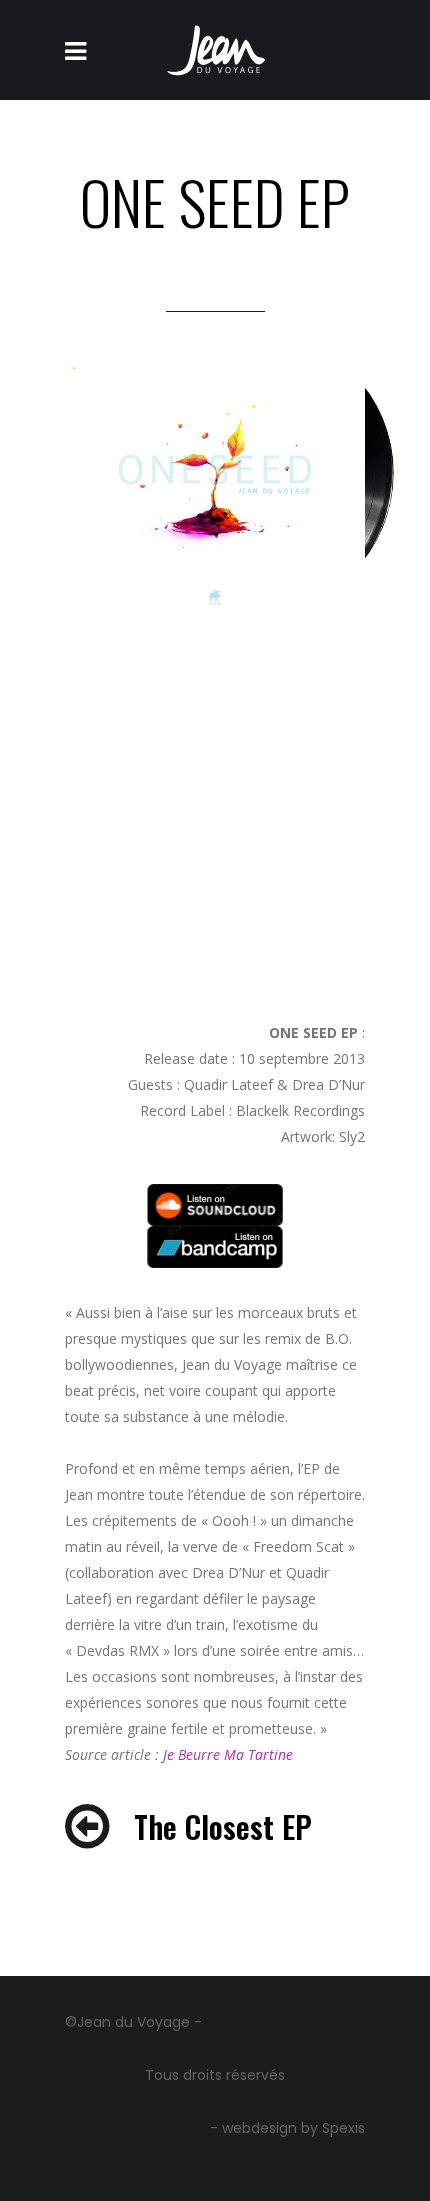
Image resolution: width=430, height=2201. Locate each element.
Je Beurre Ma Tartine (228, 1754)
